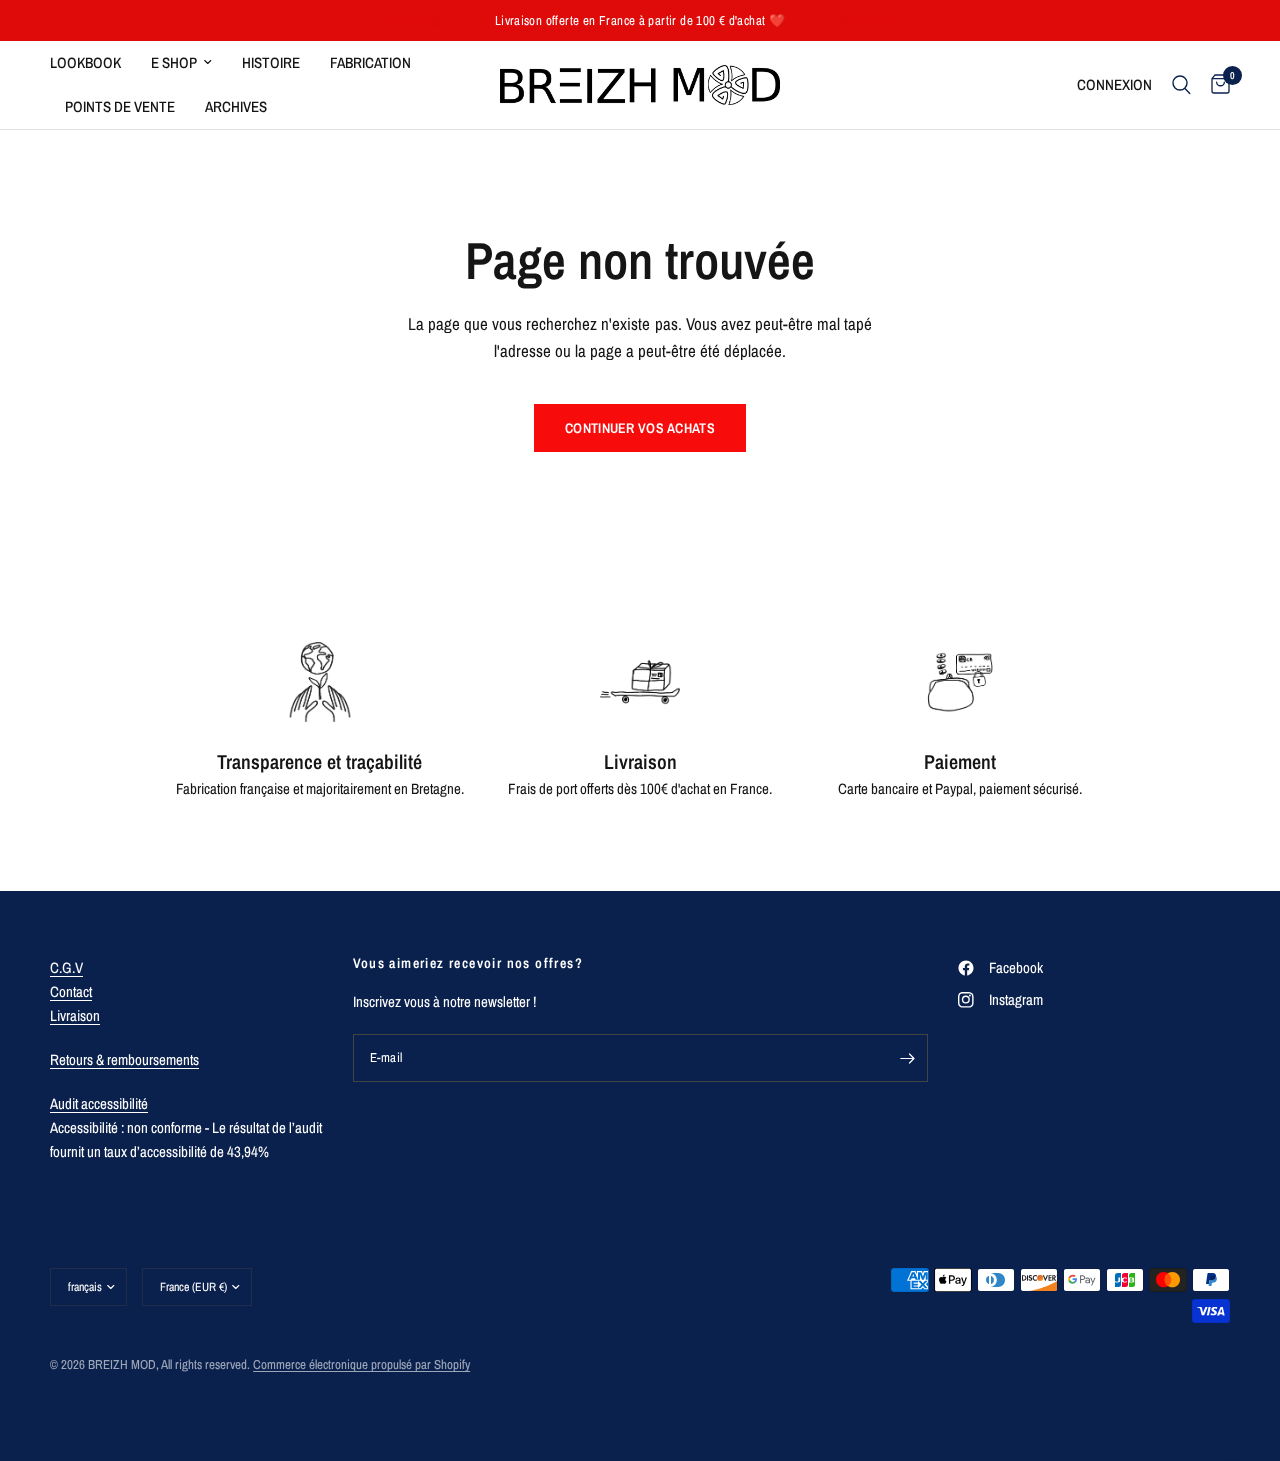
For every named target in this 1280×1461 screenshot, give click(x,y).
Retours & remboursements (124, 1059)
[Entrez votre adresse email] (908, 1058)
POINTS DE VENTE (120, 106)
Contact (71, 991)
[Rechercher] (1181, 85)
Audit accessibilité (99, 1103)
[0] (1215, 85)
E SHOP (174, 62)
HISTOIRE (271, 62)
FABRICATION (370, 62)
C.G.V (66, 967)
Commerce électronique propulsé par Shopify (361, 1364)
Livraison (75, 1015)
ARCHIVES (236, 106)
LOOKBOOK (85, 62)
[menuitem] (93, 63)
